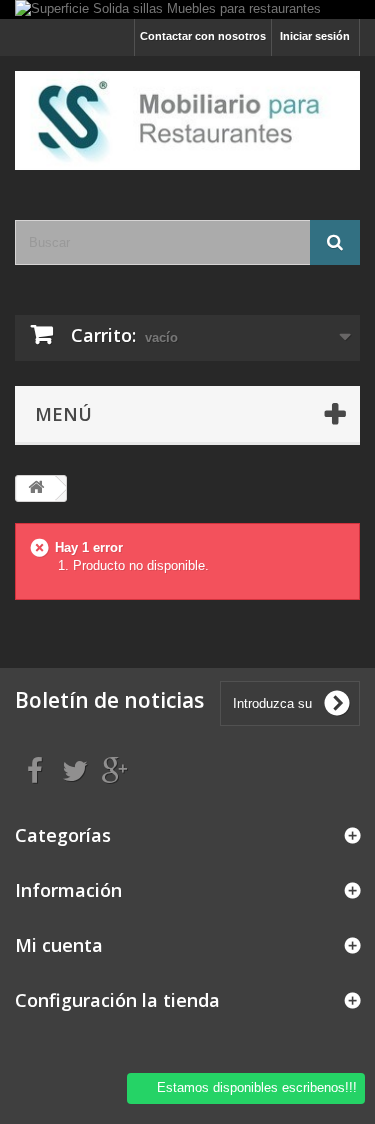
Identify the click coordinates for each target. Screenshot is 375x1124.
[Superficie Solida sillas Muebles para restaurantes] (187, 9)
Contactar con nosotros (203, 36)
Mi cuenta (59, 945)
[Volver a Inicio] (36, 488)
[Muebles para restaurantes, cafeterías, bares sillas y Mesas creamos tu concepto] (187, 120)
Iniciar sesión (315, 36)
